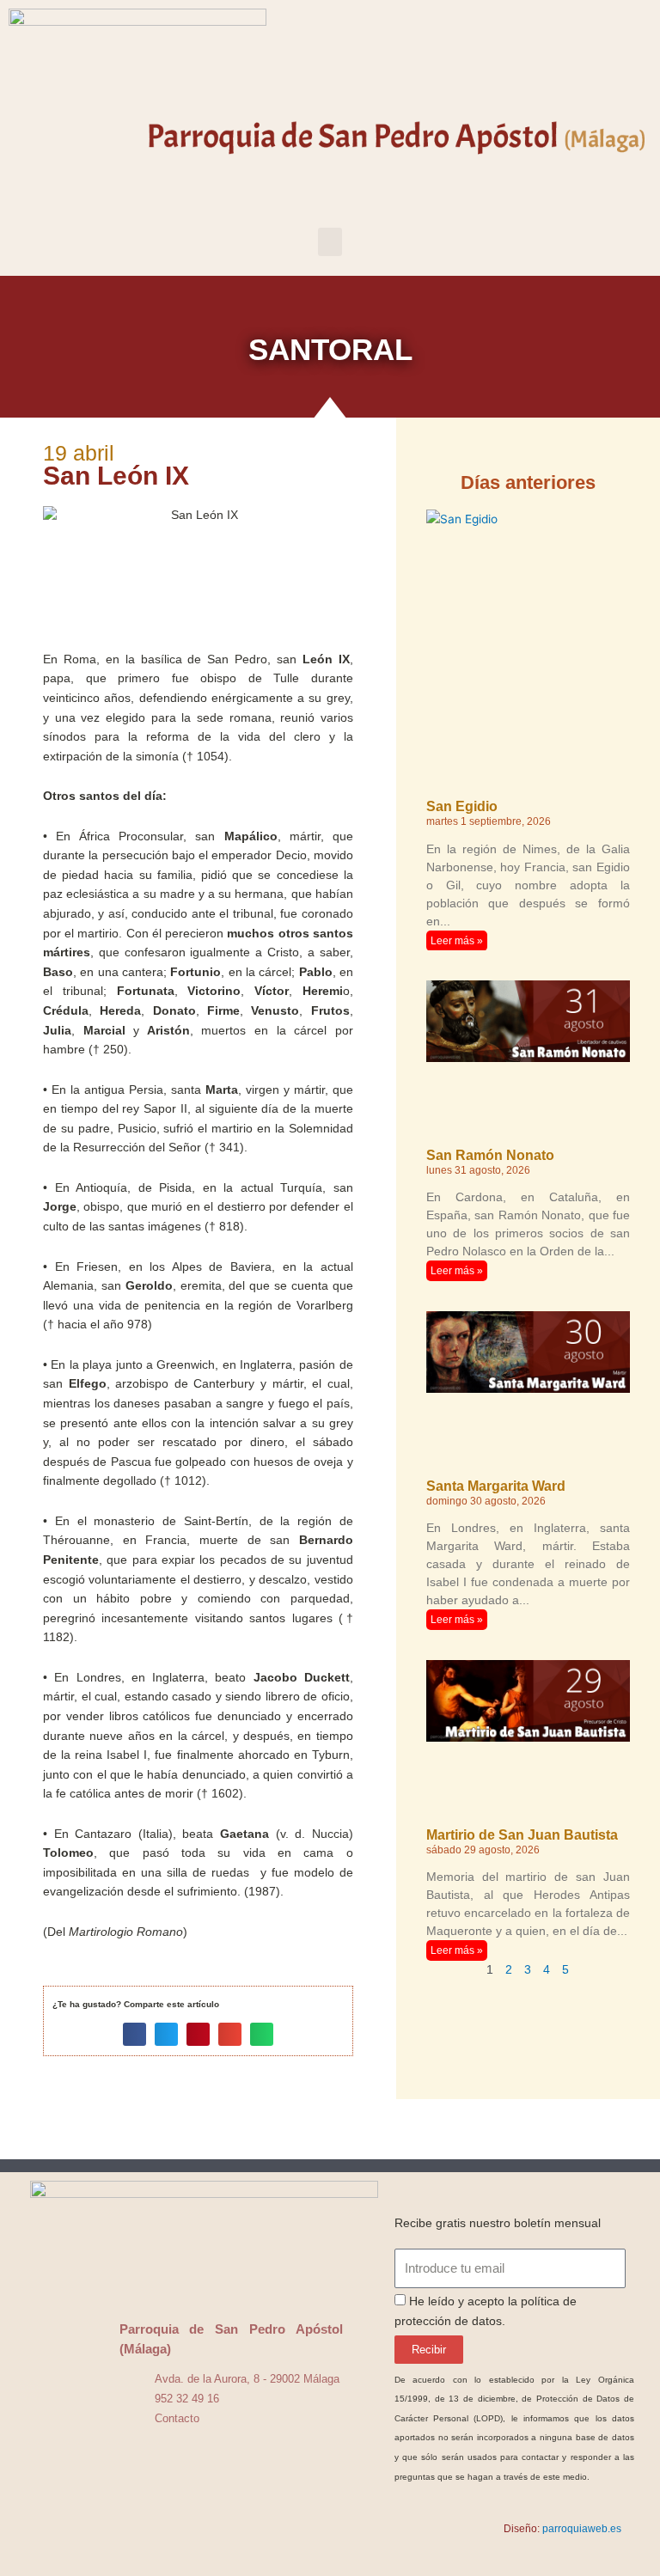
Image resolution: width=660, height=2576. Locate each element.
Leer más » (457, 941)
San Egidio (462, 806)
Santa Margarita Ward (496, 1486)
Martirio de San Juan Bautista (522, 1835)
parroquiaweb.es (582, 2529)
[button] (330, 242)
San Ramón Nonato (490, 1155)
